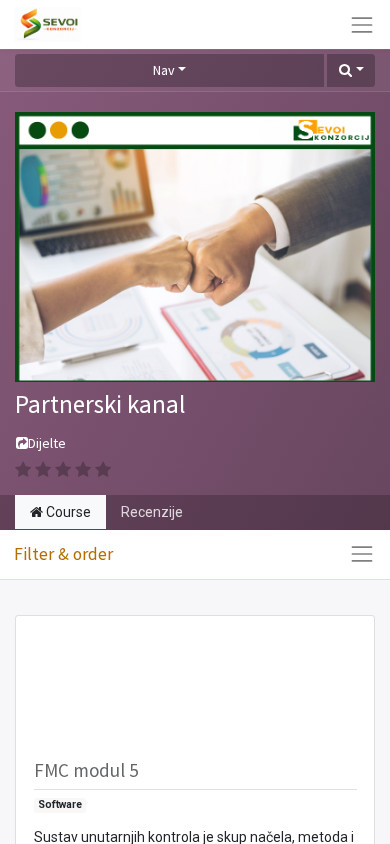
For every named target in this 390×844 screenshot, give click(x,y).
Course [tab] (67, 512)
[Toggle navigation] (362, 554)
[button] (351, 71)
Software (60, 804)
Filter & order (63, 554)
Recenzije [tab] (152, 512)
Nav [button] (164, 70)
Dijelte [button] (47, 443)
